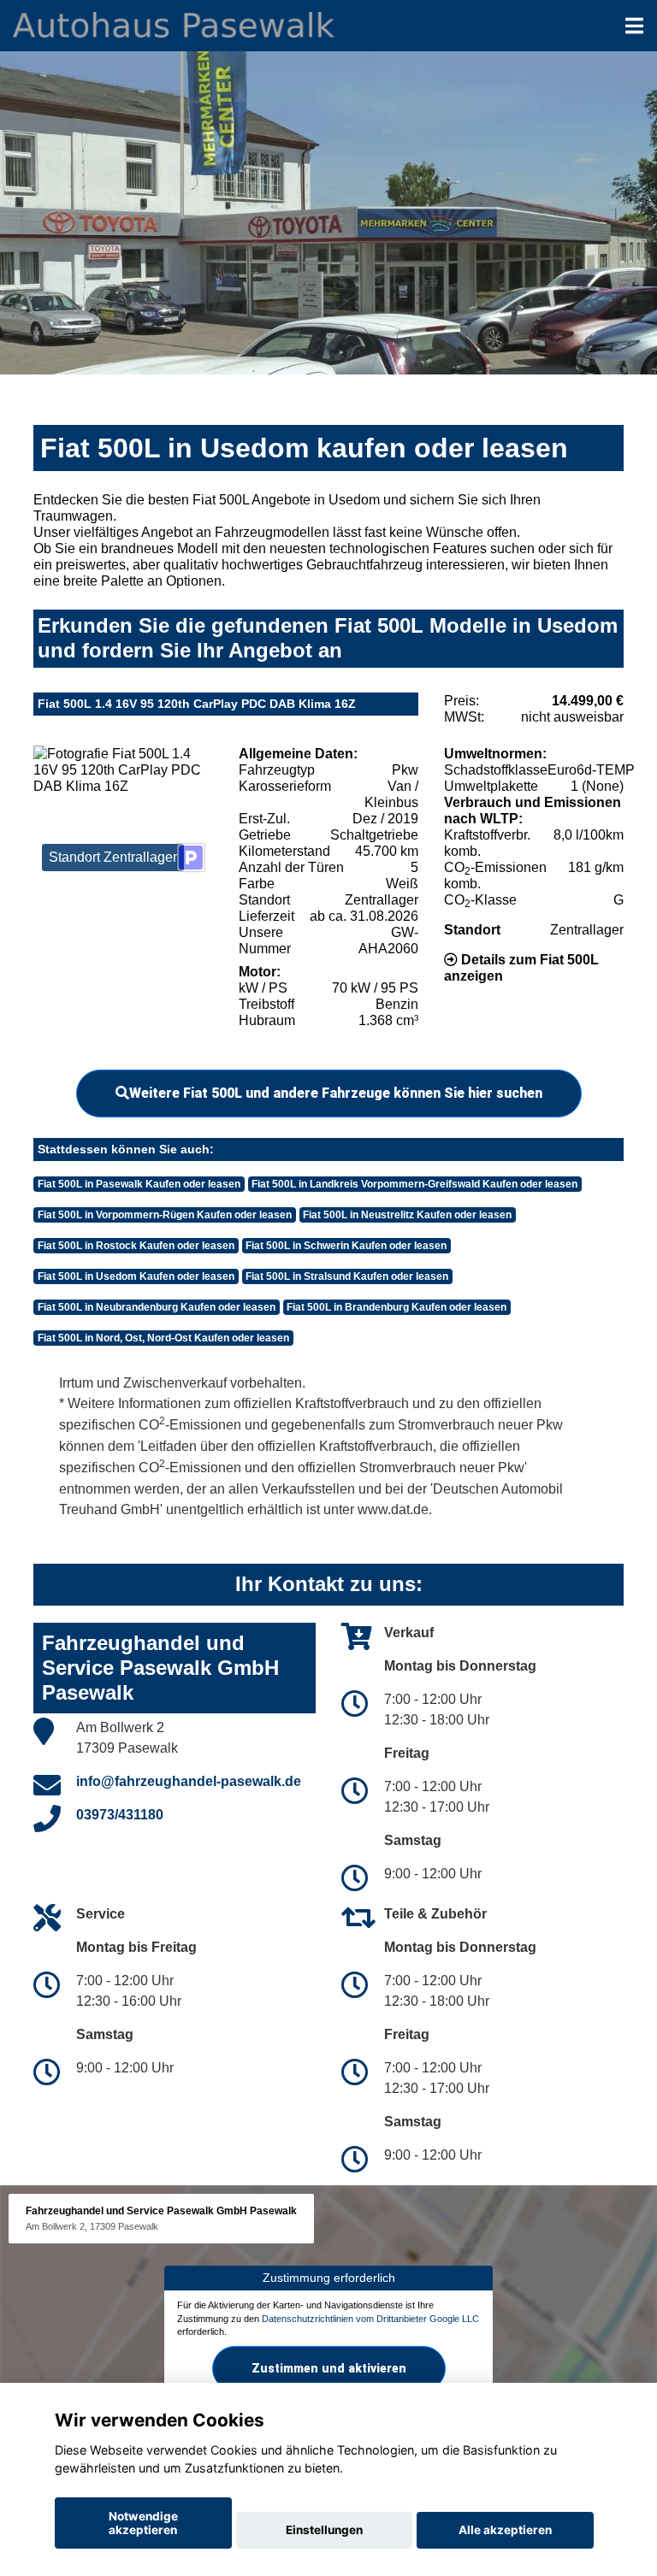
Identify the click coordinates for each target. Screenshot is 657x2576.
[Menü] (634, 26)
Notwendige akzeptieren (143, 2523)
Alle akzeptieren (505, 2530)
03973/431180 (120, 1815)
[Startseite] (174, 24)
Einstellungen (324, 2530)
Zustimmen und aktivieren (329, 2368)
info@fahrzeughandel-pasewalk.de (189, 1781)
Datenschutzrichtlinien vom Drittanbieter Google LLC (370, 2319)
